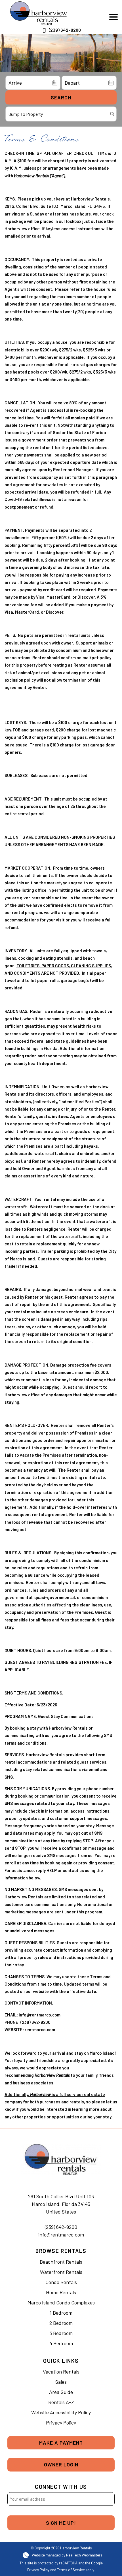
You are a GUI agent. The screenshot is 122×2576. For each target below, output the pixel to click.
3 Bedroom (61, 2333)
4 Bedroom (61, 2343)
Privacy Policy (61, 2423)
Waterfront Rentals (61, 2272)
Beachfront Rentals (61, 2262)
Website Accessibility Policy (61, 2412)
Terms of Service (71, 2570)
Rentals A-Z (61, 2402)
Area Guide (61, 2392)
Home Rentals (61, 2292)
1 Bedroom (61, 2313)
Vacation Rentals (61, 2372)
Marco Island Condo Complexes (61, 2302)
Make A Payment (61, 2443)
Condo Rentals (61, 2282)
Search (61, 97)
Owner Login (61, 2464)
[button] (113, 17)
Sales (61, 2382)
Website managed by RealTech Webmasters (67, 2555)
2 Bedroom (61, 2323)
